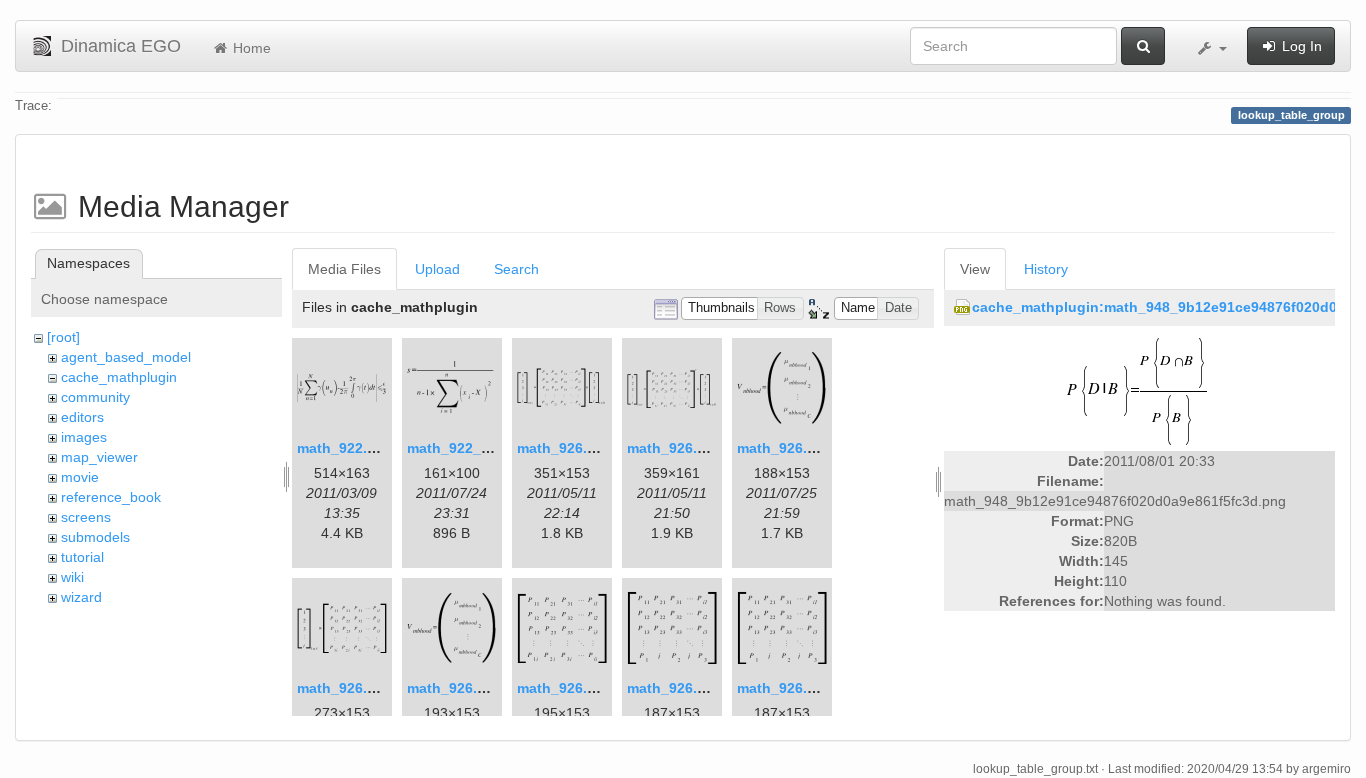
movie (80, 477)
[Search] (1143, 46)
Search (516, 269)
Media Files (344, 269)
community (95, 397)
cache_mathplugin (119, 377)
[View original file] (1139, 390)
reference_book (111, 497)
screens (86, 517)
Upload (437, 269)
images (84, 437)
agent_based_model (126, 357)
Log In (1300, 46)
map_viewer (99, 457)
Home (250, 48)
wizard (81, 597)
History (1046, 269)
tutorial (82, 557)
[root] (63, 337)
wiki (72, 577)
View (975, 269)
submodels (95, 537)
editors (82, 417)
